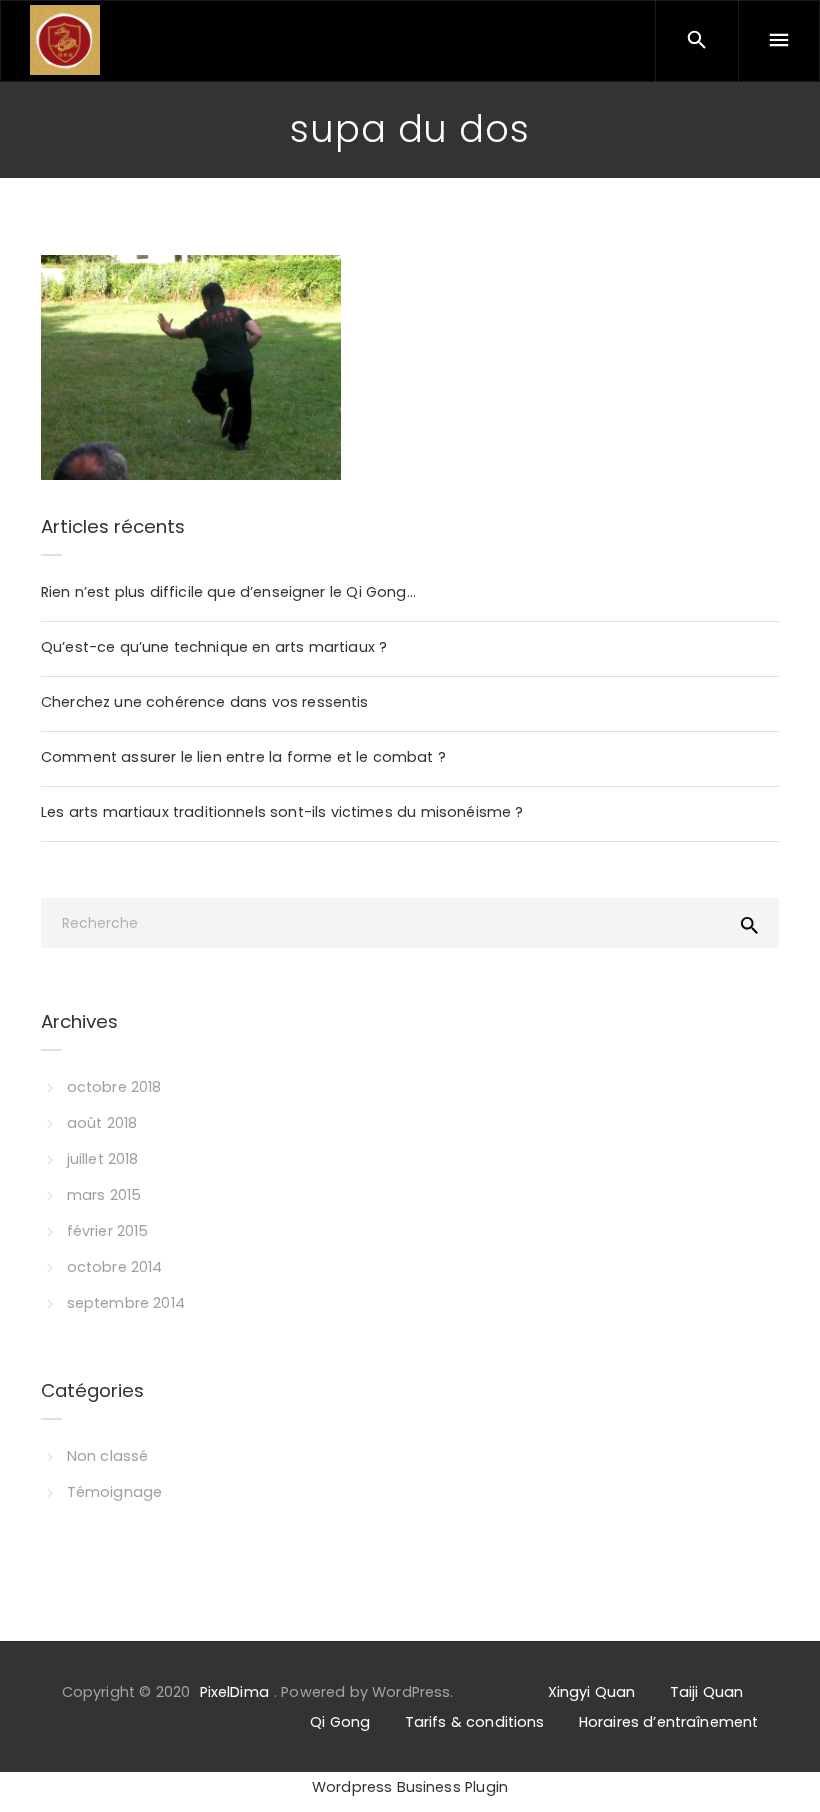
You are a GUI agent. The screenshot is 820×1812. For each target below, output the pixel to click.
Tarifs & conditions (475, 1722)
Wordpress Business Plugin (410, 1787)
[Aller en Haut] (783, 1767)
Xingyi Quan (592, 1692)
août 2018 (102, 1123)
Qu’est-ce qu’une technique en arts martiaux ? (214, 647)
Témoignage (114, 1492)
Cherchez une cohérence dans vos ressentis (205, 702)
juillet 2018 (103, 1159)
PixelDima (234, 1692)
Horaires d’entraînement (668, 1722)
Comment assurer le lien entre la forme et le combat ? (243, 757)
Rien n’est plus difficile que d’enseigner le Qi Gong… (228, 592)
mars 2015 (104, 1195)
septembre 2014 (126, 1303)
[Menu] (779, 41)
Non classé (107, 1456)
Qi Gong (340, 1722)
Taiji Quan (707, 1692)
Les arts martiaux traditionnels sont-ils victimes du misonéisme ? (282, 812)
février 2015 (108, 1231)
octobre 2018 (114, 1087)
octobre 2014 (115, 1267)
